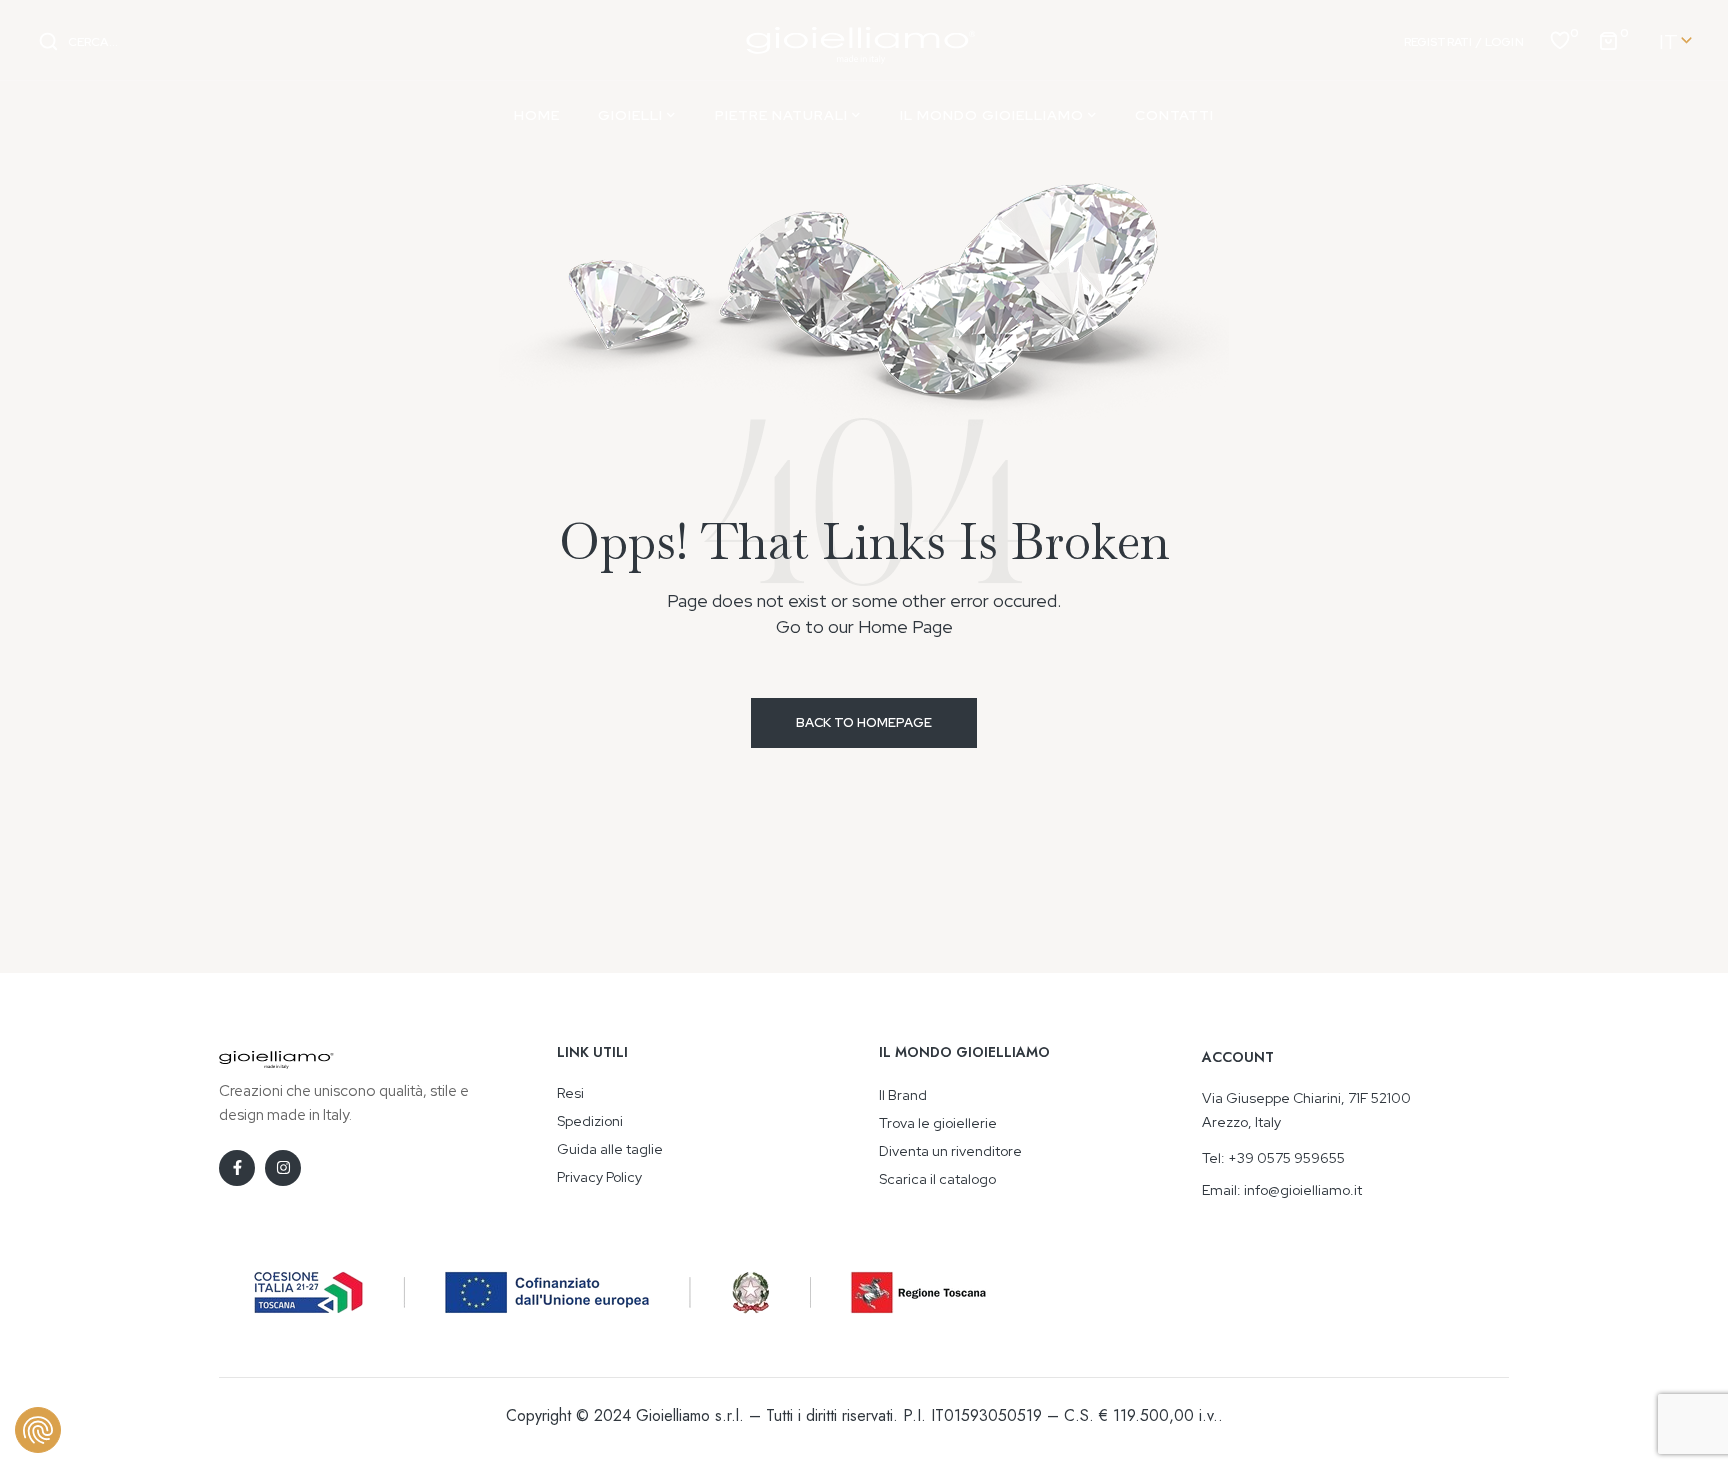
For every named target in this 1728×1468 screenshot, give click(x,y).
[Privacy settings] (38, 1430)
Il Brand (903, 1095)
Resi (570, 1093)
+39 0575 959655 (1286, 1158)
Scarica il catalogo (937, 1179)
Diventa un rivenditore (950, 1151)
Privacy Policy (599, 1177)
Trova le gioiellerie (938, 1123)
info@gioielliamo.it (1303, 1190)
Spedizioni (590, 1121)
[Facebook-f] (237, 1168)
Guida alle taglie (610, 1149)
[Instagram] (283, 1168)
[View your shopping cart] (1608, 39)
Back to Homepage (864, 722)
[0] (1560, 39)
